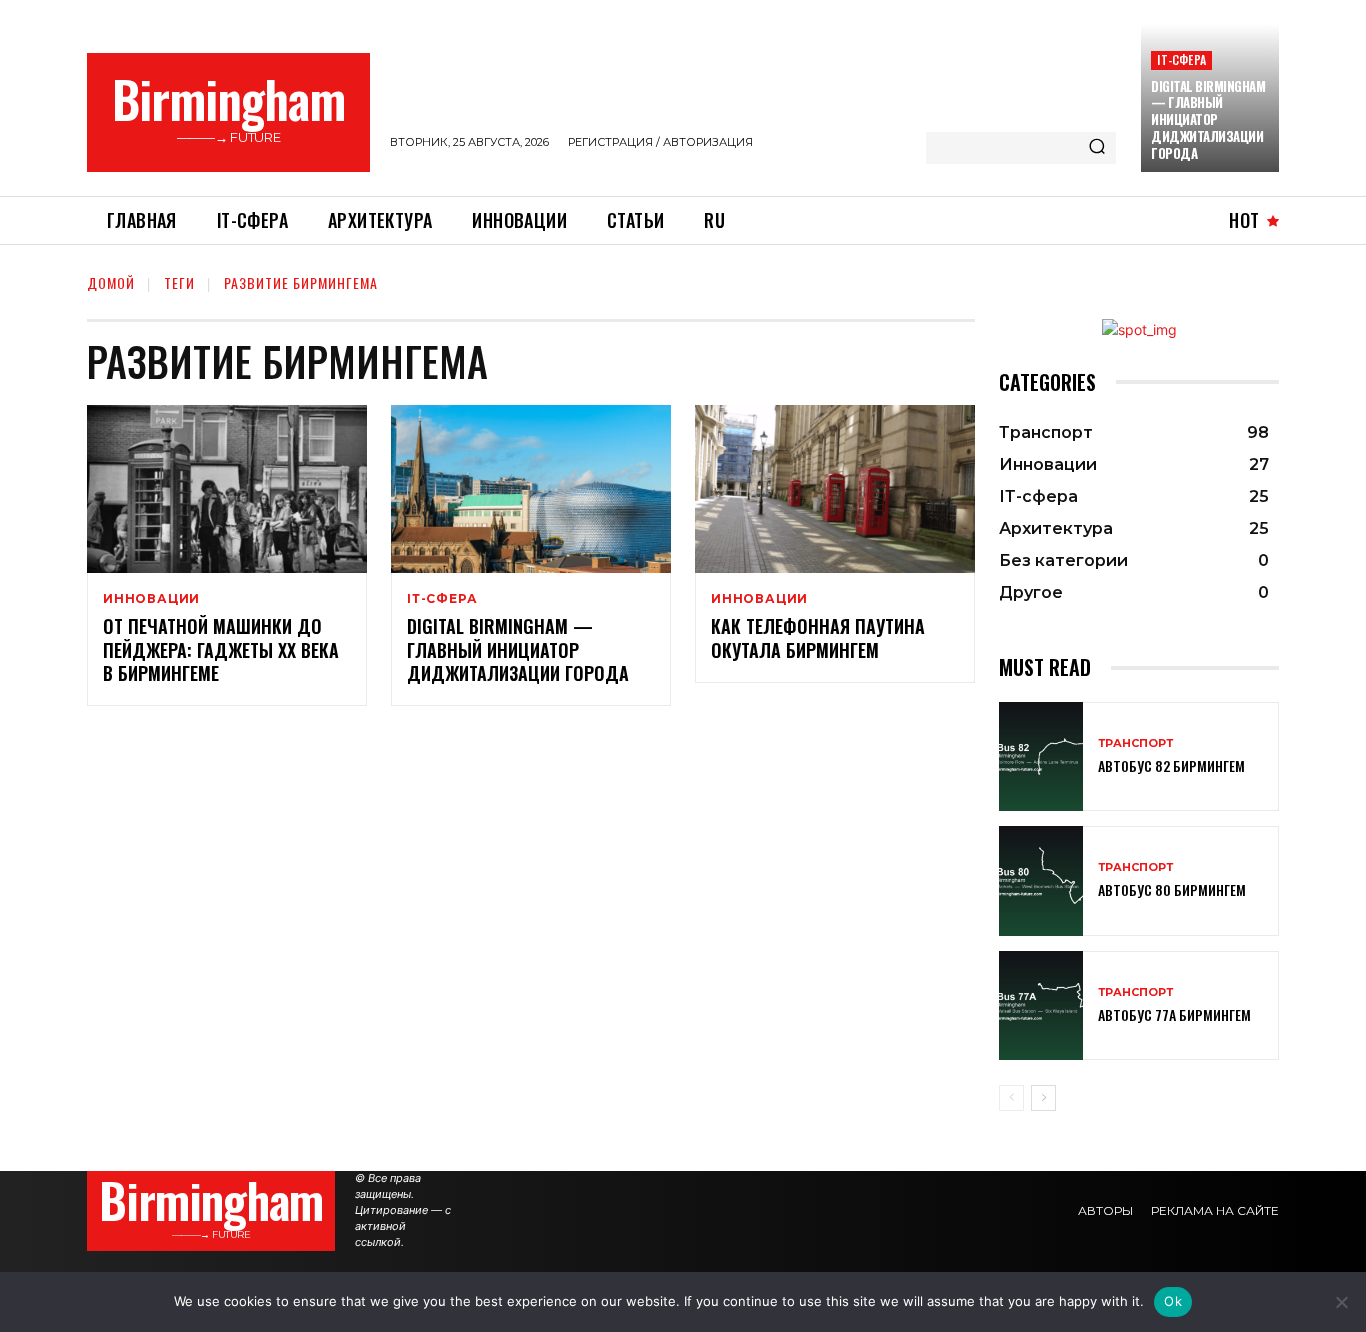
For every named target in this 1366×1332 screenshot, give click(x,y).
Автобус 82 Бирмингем (1171, 765)
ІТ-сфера (1181, 59)
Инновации (151, 599)
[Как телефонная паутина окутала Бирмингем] (835, 489)
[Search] (1097, 148)
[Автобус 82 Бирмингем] (1041, 756)
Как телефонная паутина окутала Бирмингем (818, 637)
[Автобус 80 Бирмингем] (1041, 880)
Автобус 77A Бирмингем (1174, 1014)
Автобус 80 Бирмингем (1172, 889)
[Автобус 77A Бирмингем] (1041, 1005)
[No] (1341, 1302)
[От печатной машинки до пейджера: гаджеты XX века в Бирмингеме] (227, 489)
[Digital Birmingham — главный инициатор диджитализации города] (531, 489)
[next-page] (1043, 1098)
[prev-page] (1011, 1098)
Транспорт (1135, 743)
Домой (111, 282)
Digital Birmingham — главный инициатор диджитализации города (1208, 120)
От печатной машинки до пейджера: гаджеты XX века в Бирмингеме (221, 649)
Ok (1173, 1301)
